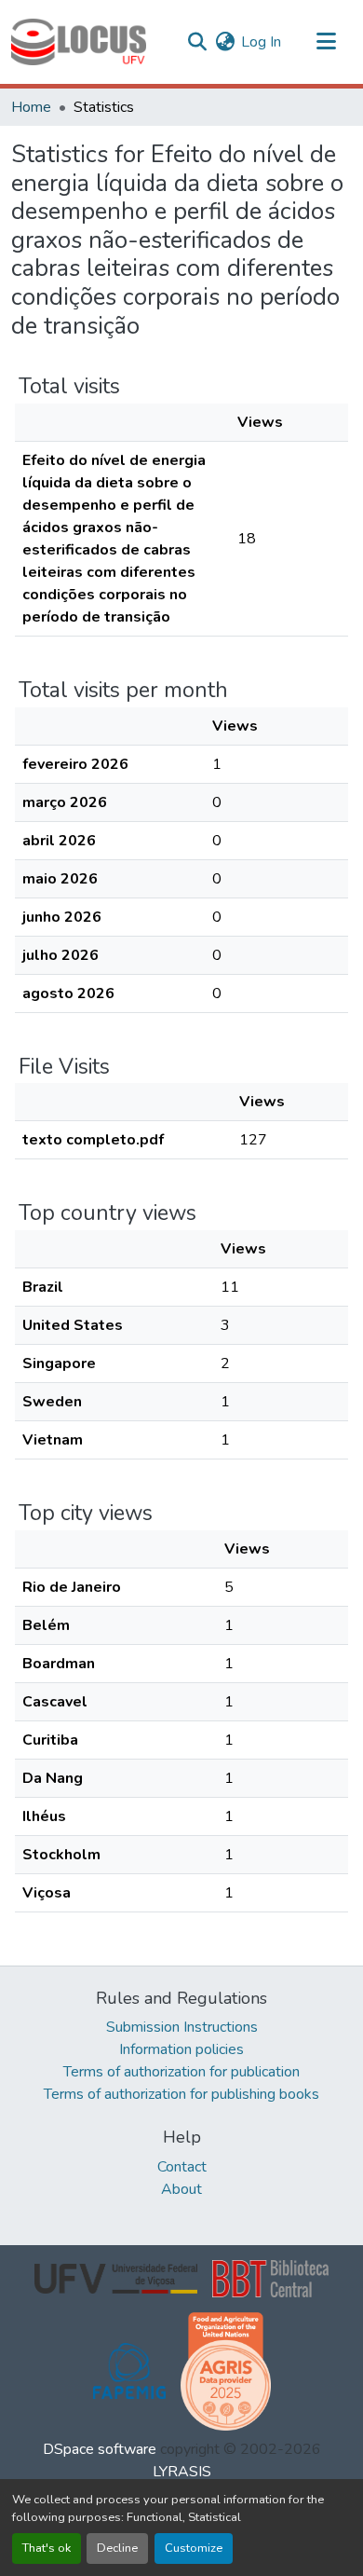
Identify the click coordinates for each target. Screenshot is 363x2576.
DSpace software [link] (100, 2449)
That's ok (47, 2548)
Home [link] (31, 107)
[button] (79, 42)
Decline (117, 2548)
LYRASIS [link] (182, 2472)
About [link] (181, 2189)
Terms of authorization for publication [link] (181, 2072)
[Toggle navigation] (326, 42)
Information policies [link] (181, 2049)
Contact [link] (182, 2167)
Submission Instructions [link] (182, 2027)
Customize (194, 2548)
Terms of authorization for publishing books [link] (181, 2094)
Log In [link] (261, 42)
